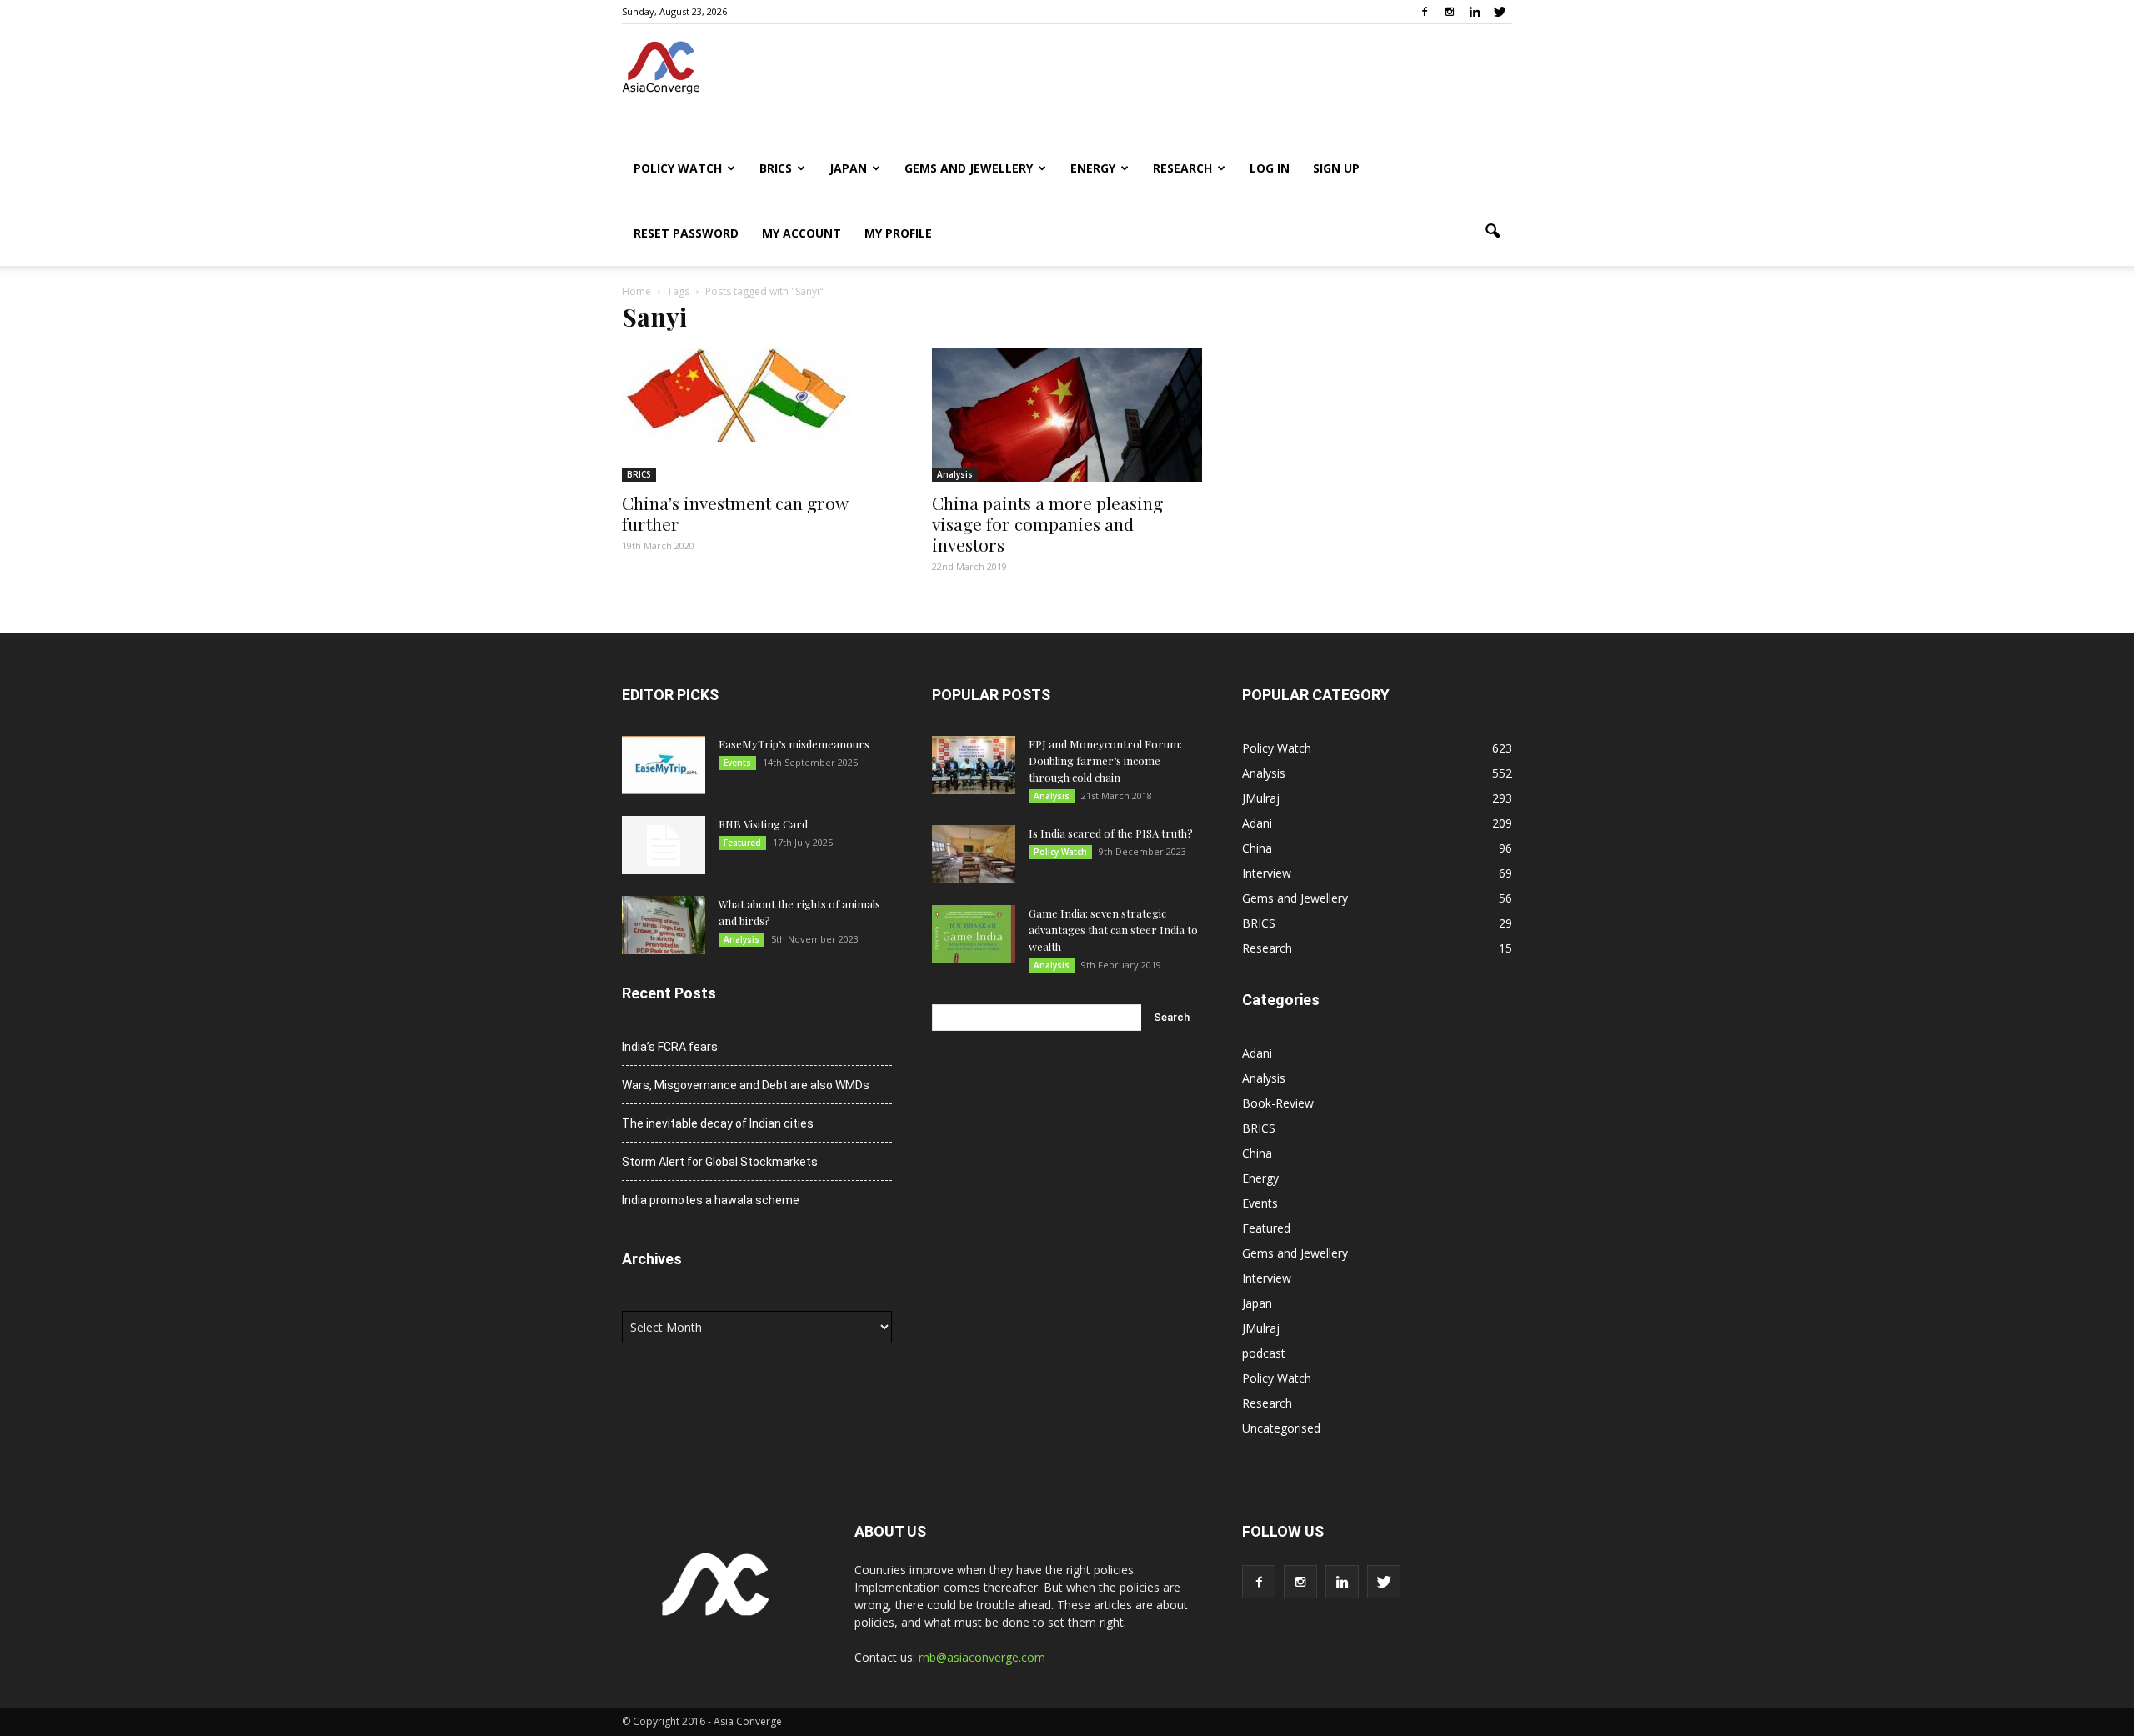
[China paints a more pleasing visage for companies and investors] (1067, 415)
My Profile (898, 233)
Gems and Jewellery (969, 168)
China (1257, 848)
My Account (802, 233)
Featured (742, 843)
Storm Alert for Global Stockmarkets (720, 1162)
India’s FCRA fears (670, 1047)
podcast (1264, 1353)
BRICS (776, 168)
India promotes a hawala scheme (711, 1200)
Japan (848, 168)
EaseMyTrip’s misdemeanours (794, 744)
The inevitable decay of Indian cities (718, 1123)
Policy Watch (678, 168)
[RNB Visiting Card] (664, 845)
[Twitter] (1500, 12)
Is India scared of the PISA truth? (1111, 833)
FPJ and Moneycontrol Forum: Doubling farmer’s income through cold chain (1105, 760)
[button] (1492, 232)
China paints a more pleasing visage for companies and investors (1047, 523)
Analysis (955, 474)
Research (1182, 168)
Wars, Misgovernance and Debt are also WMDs (746, 1085)
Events (737, 763)
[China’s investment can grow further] (757, 395)
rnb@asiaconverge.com (982, 1657)
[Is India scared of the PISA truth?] (974, 854)
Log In (1270, 168)
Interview (1267, 873)
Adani (1257, 823)
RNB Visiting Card (763, 824)
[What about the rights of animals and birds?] (664, 925)
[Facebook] (1425, 12)
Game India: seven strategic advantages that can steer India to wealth (1113, 930)
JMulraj (1261, 798)
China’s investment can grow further (735, 513)
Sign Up (1336, 168)
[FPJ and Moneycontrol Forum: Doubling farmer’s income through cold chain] (974, 765)
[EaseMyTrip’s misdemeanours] (664, 765)
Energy (1093, 168)
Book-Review (1278, 1103)
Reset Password (686, 233)
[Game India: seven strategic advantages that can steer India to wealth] (974, 934)
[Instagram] (1450, 12)
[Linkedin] (1475, 12)
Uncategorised (1281, 1428)
